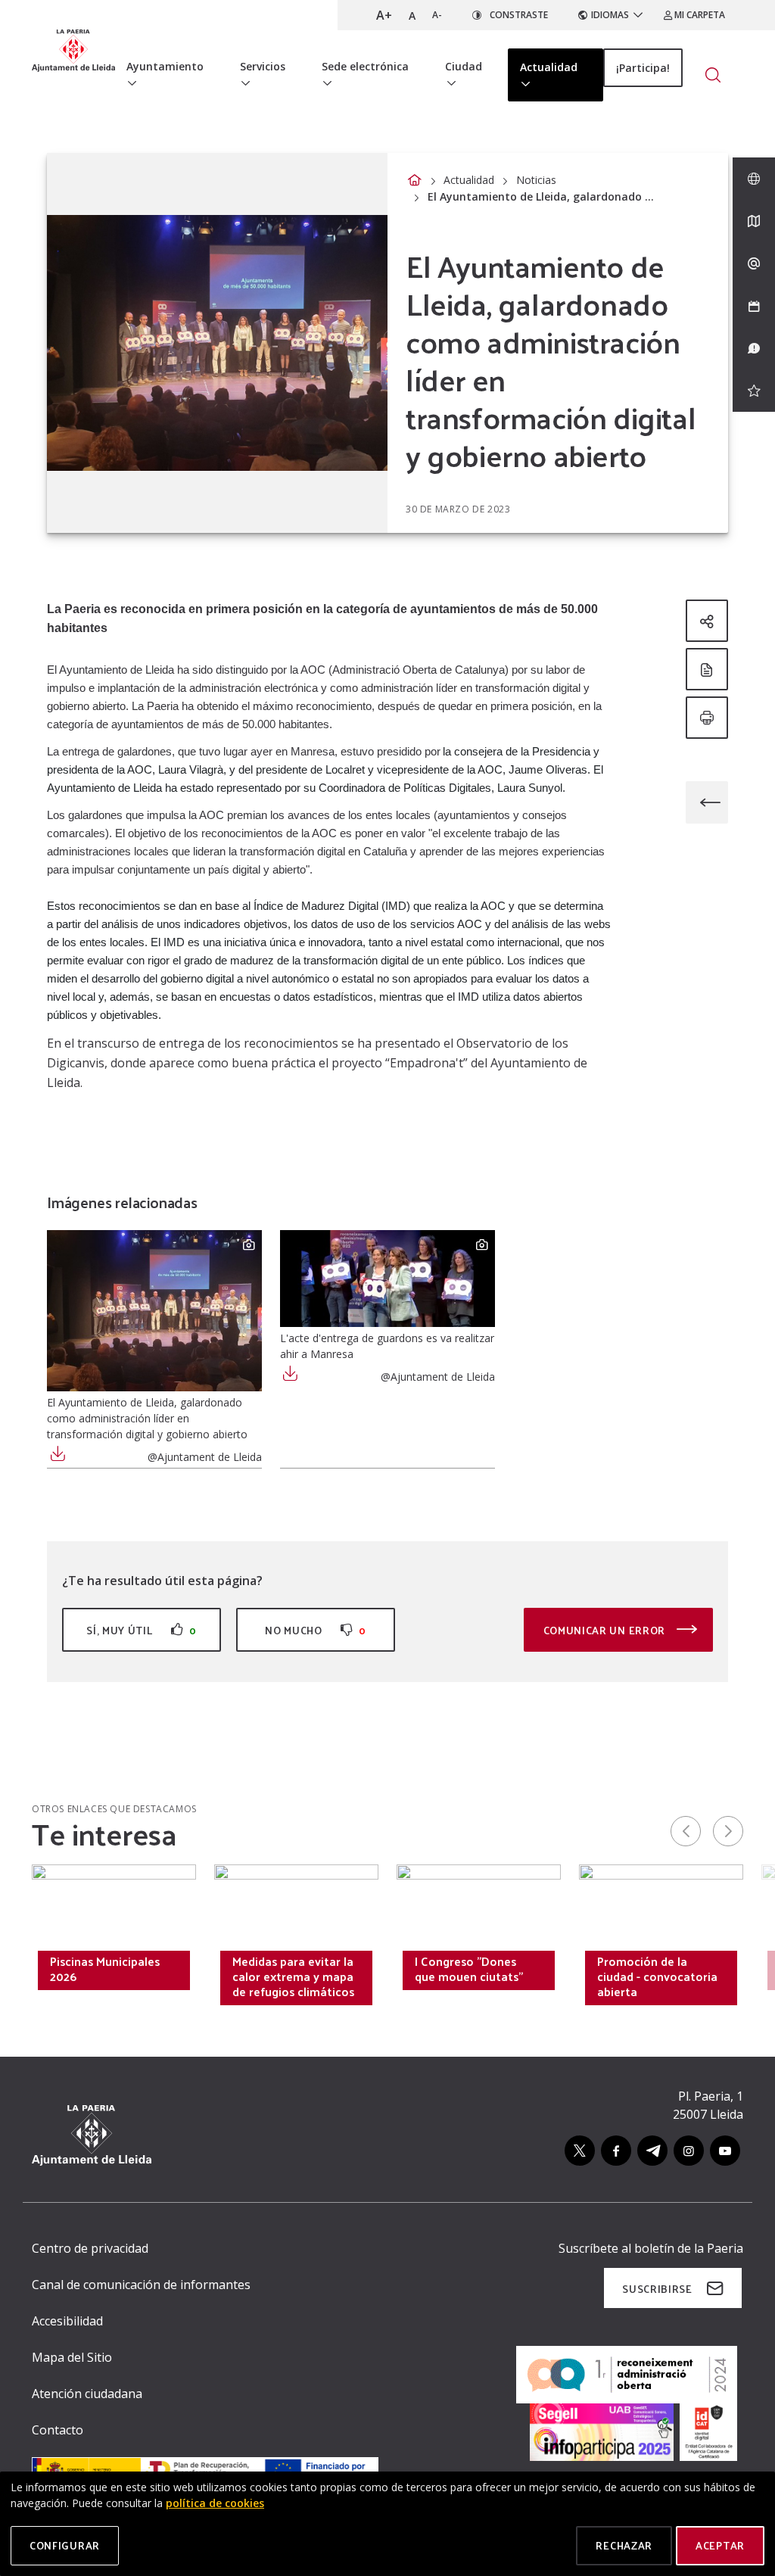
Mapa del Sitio (72, 2357)
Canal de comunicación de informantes (141, 2285)
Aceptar (720, 2545)
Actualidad (469, 180)
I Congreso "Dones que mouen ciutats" (469, 1969)
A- (437, 15)
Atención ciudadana (87, 2394)
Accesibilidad (67, 2321)
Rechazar (624, 2545)
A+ (384, 15)
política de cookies (215, 2503)
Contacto (58, 2430)
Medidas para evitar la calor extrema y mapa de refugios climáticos (293, 1976)
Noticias (536, 180)
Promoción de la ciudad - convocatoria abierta (657, 1976)
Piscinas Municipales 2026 (105, 1969)
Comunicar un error (606, 1630)
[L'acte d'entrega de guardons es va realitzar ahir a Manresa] (387, 1279)
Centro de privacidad (90, 2248)
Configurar (65, 2545)
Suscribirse (657, 2289)
